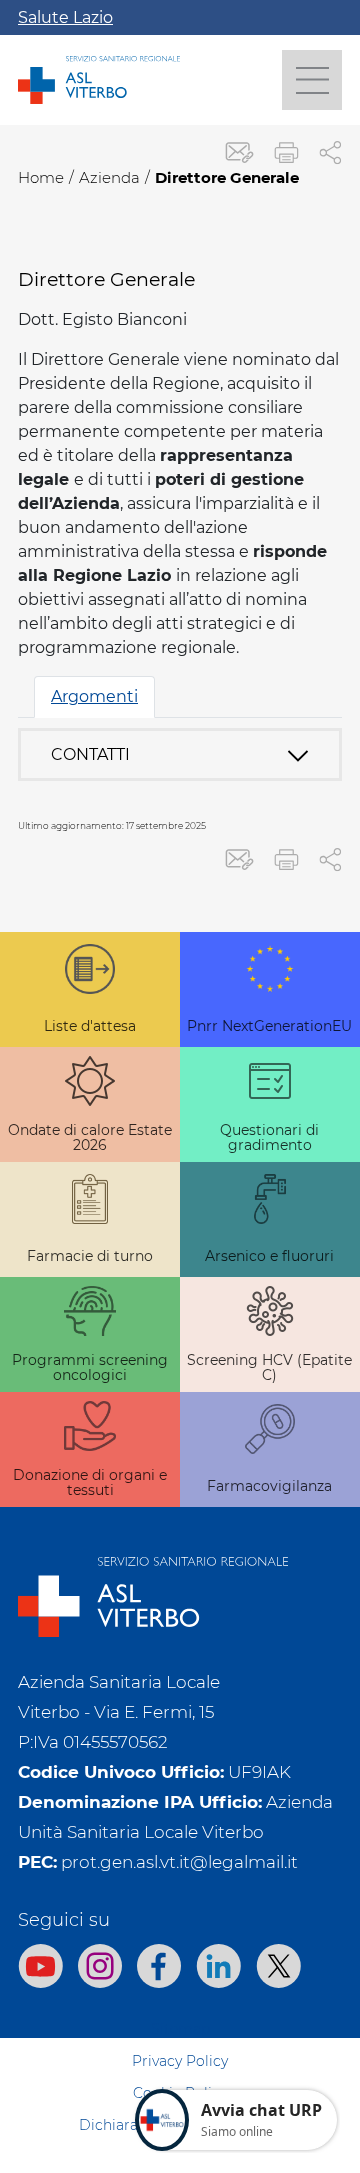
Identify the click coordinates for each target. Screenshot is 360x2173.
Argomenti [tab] (94, 696)
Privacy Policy (180, 2061)
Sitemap (180, 2029)
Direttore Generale (227, 177)
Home (41, 177)
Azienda (109, 177)
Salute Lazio (65, 17)
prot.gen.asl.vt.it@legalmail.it (179, 1862)
